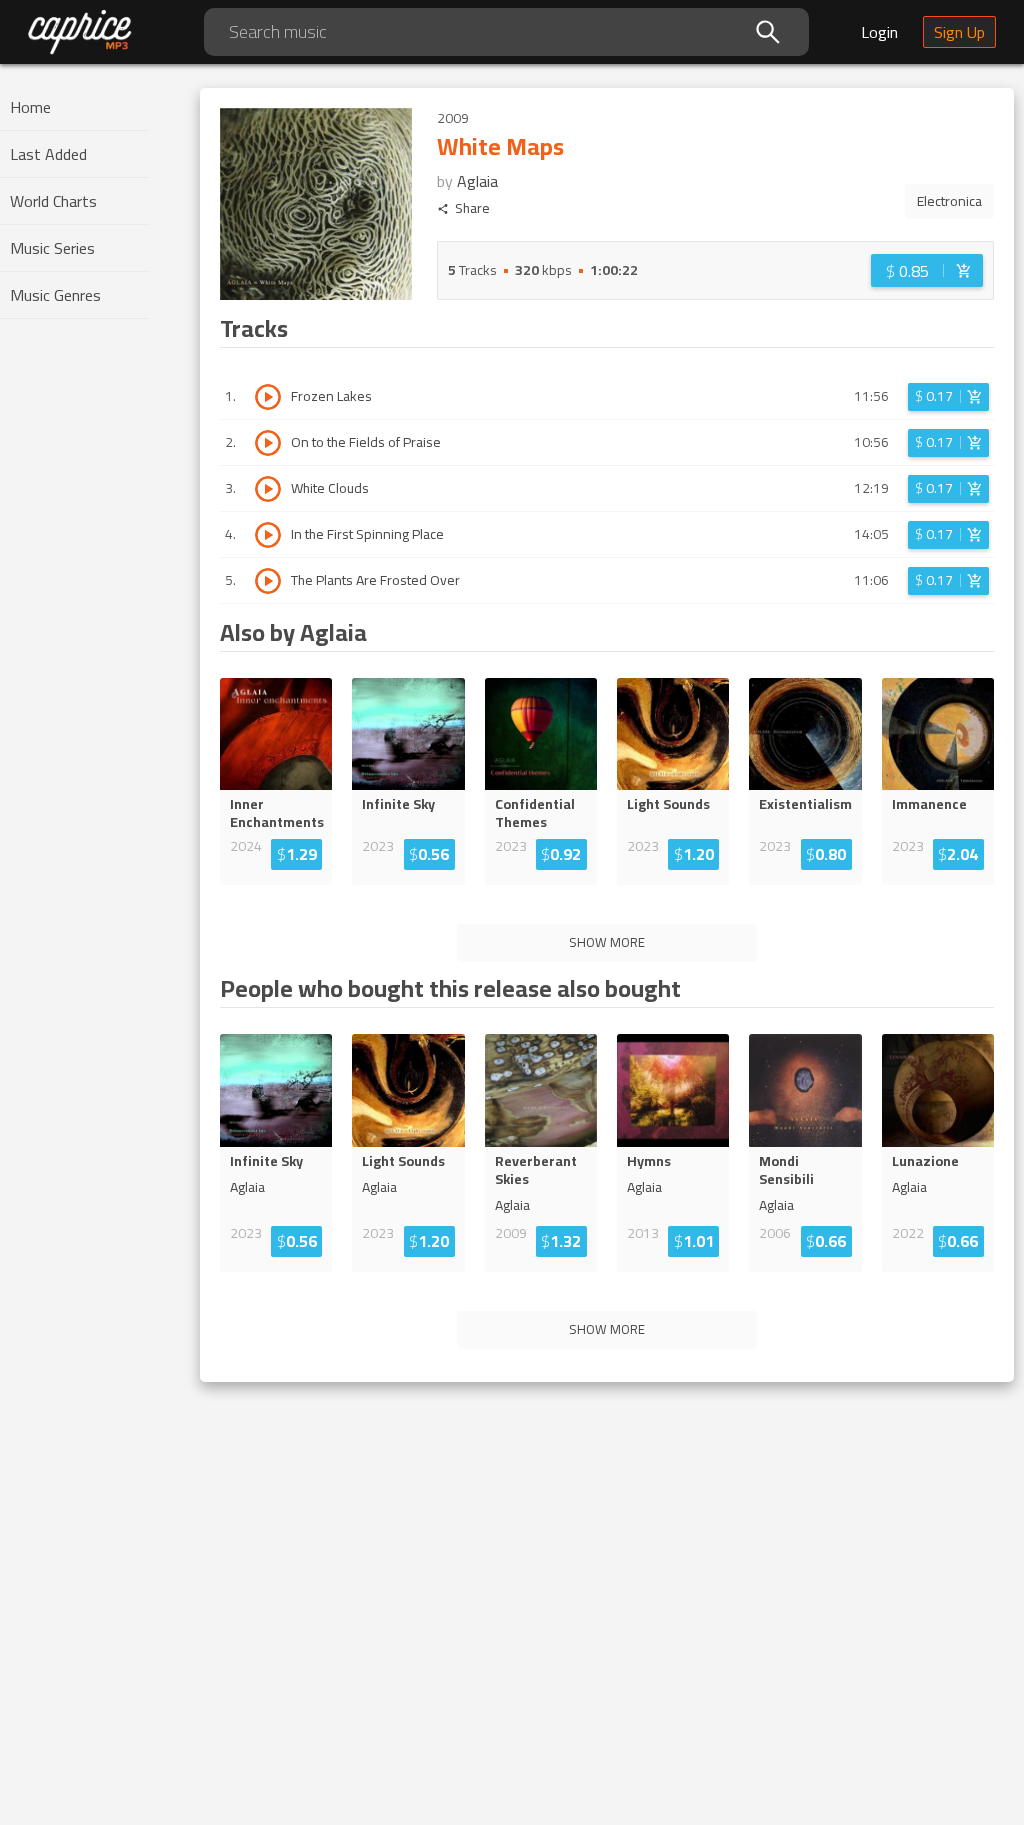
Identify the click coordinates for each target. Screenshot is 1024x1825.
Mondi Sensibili (786, 1170)
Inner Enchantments (276, 813)
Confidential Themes (535, 813)
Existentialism (805, 804)
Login (879, 32)
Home (30, 107)
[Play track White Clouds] (268, 489)
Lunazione (925, 1161)
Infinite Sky (398, 804)
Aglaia (477, 181)
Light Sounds (668, 804)
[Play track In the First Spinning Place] (268, 535)
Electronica (949, 201)
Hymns (649, 1161)
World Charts (53, 201)
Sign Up (959, 32)
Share (472, 208)
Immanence (929, 804)
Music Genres (55, 295)
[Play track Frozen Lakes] (268, 397)
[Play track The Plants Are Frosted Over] (268, 581)
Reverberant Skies (536, 1170)
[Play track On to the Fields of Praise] (268, 443)
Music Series (52, 248)
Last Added (48, 154)
